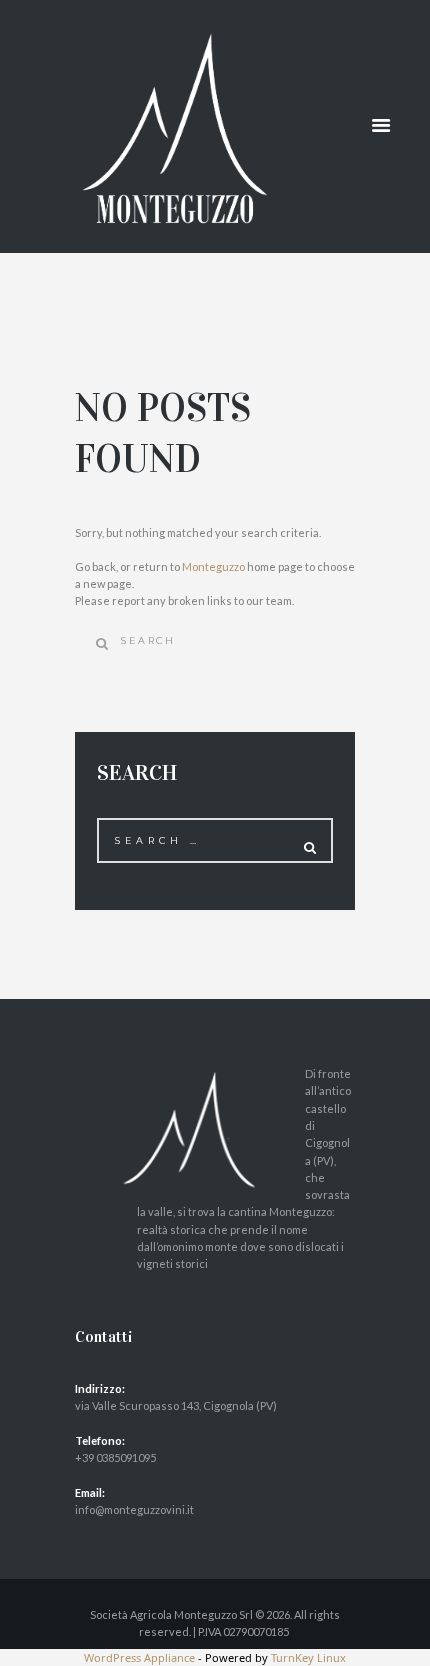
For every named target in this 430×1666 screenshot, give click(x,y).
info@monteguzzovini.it (134, 1509)
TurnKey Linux (308, 1657)
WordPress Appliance (139, 1657)
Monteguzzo (213, 566)
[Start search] (97, 644)
